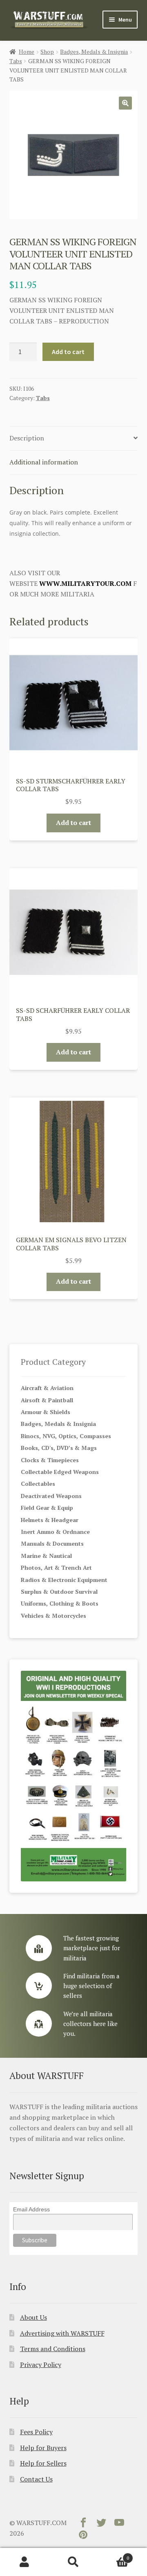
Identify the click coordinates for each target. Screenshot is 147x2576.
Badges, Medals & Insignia (94, 52)
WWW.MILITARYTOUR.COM (85, 583)
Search (73, 2562)
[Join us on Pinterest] (83, 2536)
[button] (125, 103)
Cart (114, 2555)
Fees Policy (36, 2432)
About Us (33, 2317)
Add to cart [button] (73, 823)
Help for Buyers (43, 2448)
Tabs (16, 61)
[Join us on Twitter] (101, 2524)
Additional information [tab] (44, 462)
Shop (47, 52)
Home (27, 52)
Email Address (31, 2209)
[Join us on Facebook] (83, 2524)
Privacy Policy (41, 2365)
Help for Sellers (43, 2463)
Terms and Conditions (53, 2349)
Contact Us (36, 2479)
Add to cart (68, 352)
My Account (24, 2562)
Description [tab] (27, 438)
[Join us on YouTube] (119, 2524)
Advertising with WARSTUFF (62, 2333)
